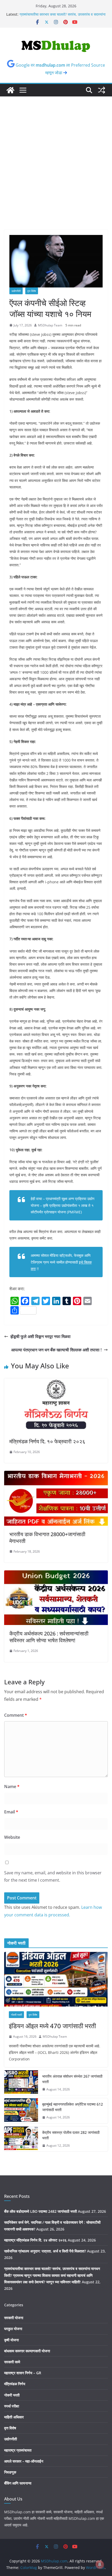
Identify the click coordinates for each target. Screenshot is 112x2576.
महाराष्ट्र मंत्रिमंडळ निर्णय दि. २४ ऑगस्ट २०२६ (35, 2240)
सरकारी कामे (12, 2362)
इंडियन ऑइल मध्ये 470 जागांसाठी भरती (52, 2026)
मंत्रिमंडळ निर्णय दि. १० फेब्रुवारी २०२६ (47, 1441)
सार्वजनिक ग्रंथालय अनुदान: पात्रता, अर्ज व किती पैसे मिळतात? (45, 2251)
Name (12, 1787)
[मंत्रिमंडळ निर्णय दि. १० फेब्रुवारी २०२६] (56, 1382)
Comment (16, 1715)
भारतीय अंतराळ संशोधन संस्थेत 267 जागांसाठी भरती (72, 2079)
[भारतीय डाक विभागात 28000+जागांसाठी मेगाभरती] (56, 1474)
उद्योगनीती (16, 291)
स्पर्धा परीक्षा (12, 2406)
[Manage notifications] (100, 2565)
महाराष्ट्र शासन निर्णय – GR (23, 2373)
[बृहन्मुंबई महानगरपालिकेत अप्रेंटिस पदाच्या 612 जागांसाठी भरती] (21, 2111)
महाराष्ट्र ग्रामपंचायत (18, 2450)
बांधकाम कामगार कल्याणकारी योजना (27, 2351)
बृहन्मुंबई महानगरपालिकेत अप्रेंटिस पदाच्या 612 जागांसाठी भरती (73, 2107)
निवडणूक (10, 2472)
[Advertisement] (56, 171)
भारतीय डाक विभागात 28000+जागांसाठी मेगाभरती (47, 1538)
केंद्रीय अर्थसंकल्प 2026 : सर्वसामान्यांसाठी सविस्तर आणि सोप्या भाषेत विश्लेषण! (49, 1637)
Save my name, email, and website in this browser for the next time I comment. (53, 1877)
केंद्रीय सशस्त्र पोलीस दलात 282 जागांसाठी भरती (71, 2135)
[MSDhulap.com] (10, 90)
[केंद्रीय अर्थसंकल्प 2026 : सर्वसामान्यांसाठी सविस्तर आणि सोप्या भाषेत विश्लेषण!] (56, 1574)
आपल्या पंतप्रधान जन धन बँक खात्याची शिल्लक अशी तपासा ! (56, 1350)
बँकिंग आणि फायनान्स (18, 2483)
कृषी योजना (11, 2340)
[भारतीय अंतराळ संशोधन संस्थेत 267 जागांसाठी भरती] (21, 2083)
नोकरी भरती (16, 2015)
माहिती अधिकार (14, 2417)
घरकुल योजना (13, 2329)
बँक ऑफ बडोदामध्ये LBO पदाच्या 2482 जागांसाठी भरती (41, 2211)
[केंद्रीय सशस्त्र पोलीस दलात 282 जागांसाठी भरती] (21, 2139)
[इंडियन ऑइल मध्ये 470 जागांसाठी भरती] (56, 1979)
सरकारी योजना (14, 2318)
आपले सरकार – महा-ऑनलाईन (24, 2461)
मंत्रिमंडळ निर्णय (15, 2384)
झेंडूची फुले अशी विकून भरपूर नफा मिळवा (41, 1336)
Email (11, 1812)
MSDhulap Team (50, 325)
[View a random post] (102, 90)
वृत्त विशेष (32, 291)
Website (12, 1837)
